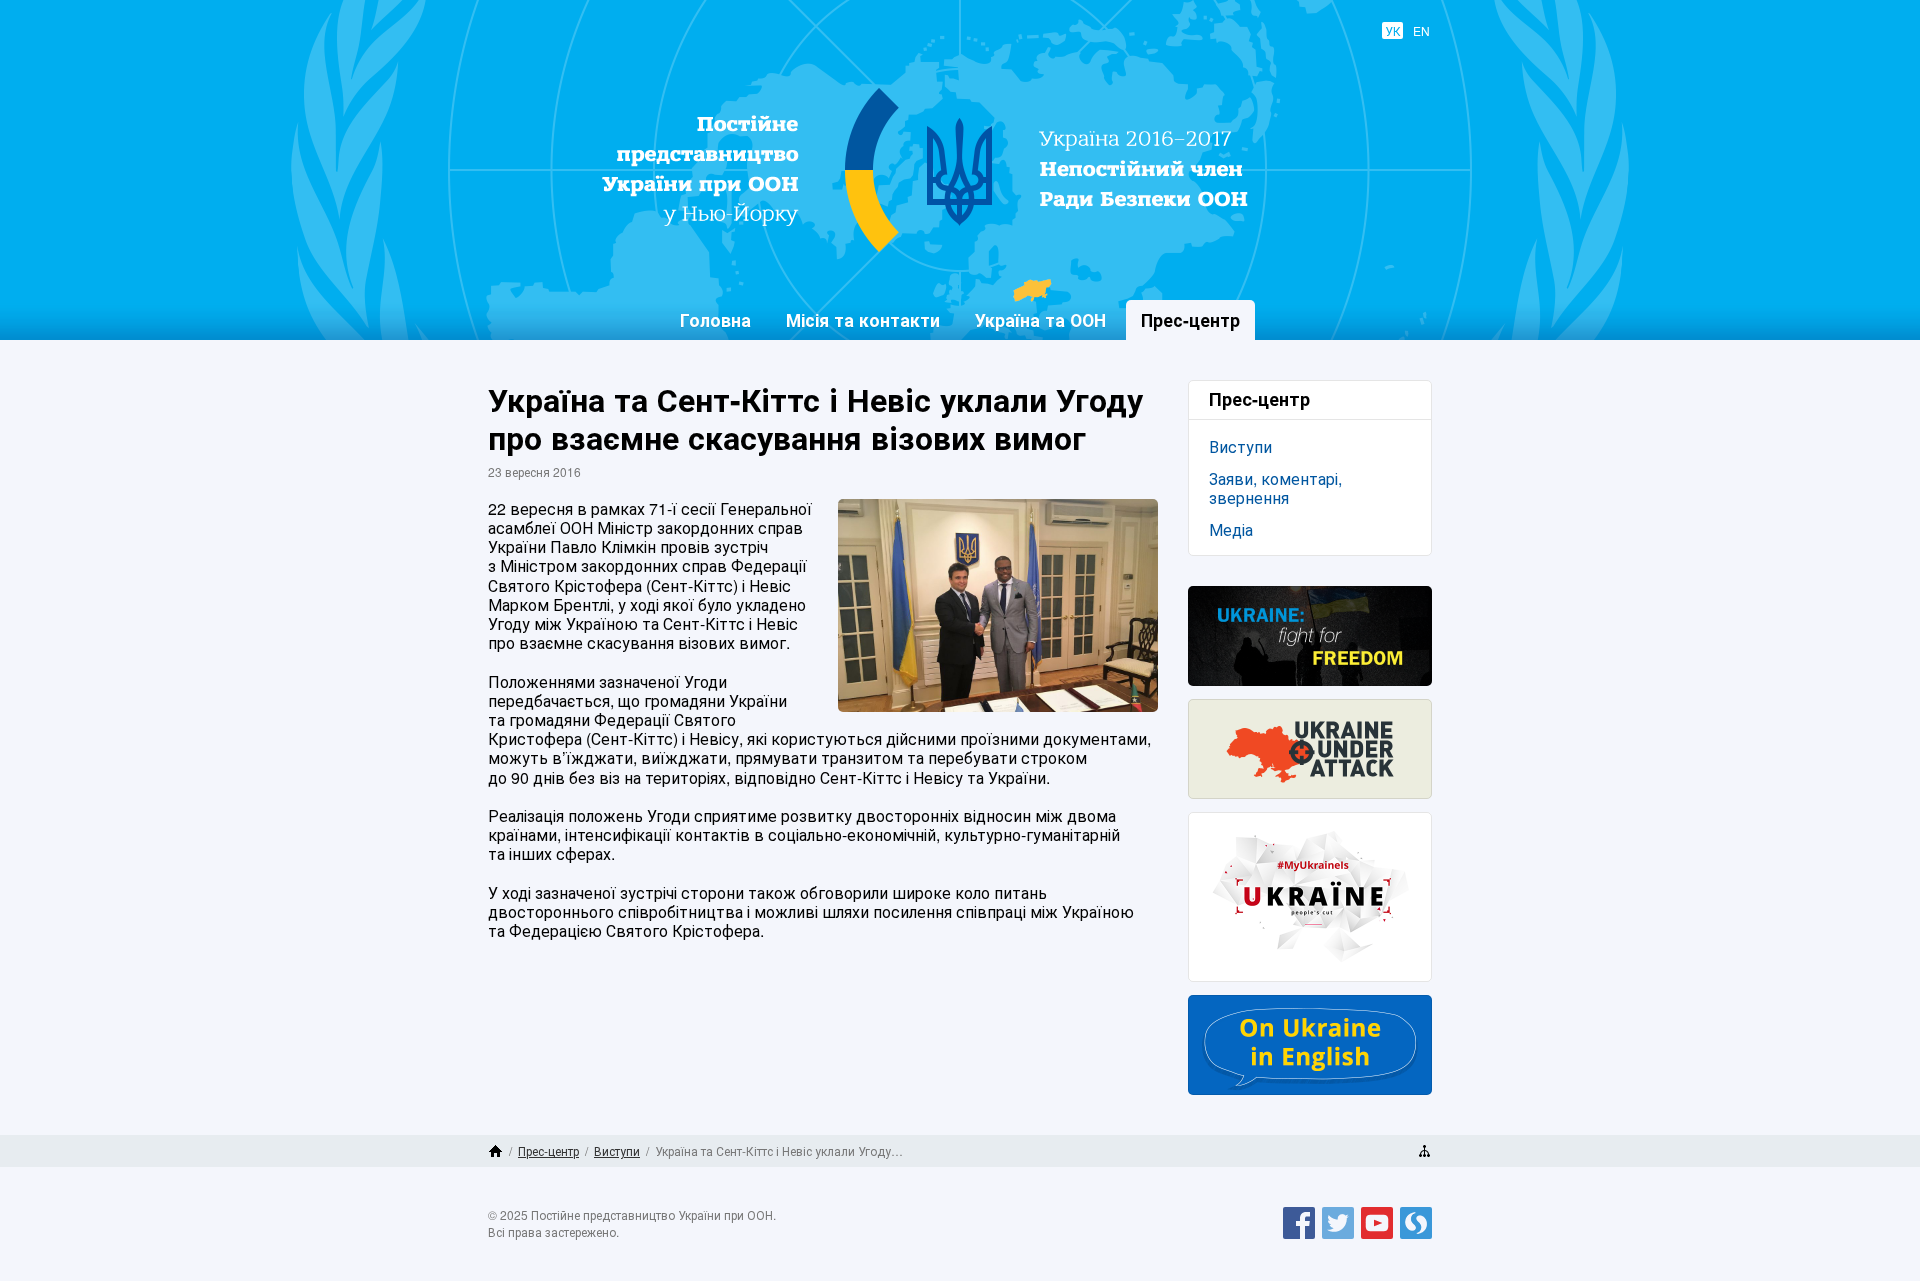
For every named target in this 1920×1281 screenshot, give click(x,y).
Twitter (1338, 1238)
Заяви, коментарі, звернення (1275, 488)
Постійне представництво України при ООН (946, 251)
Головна (715, 319)
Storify (1416, 1238)
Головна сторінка (495, 1151)
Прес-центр (548, 1150)
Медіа (1231, 529)
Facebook (1299, 1238)
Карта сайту (1424, 1151)
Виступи (1240, 446)
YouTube (1377, 1238)
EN (1421, 30)
